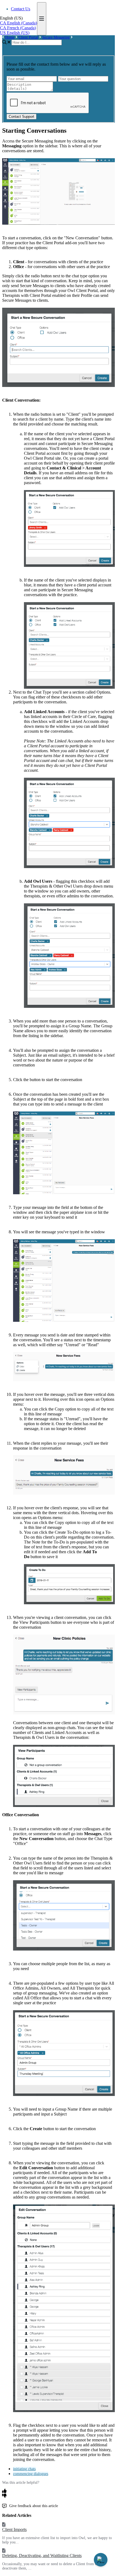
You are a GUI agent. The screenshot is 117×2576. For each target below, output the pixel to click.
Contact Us (21, 9)
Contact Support (21, 117)
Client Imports (14, 2529)
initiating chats (24, 2469)
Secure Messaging (56, 37)
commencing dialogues (31, 2474)
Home (10, 37)
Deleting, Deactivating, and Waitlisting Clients (42, 2556)
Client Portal (28, 37)
